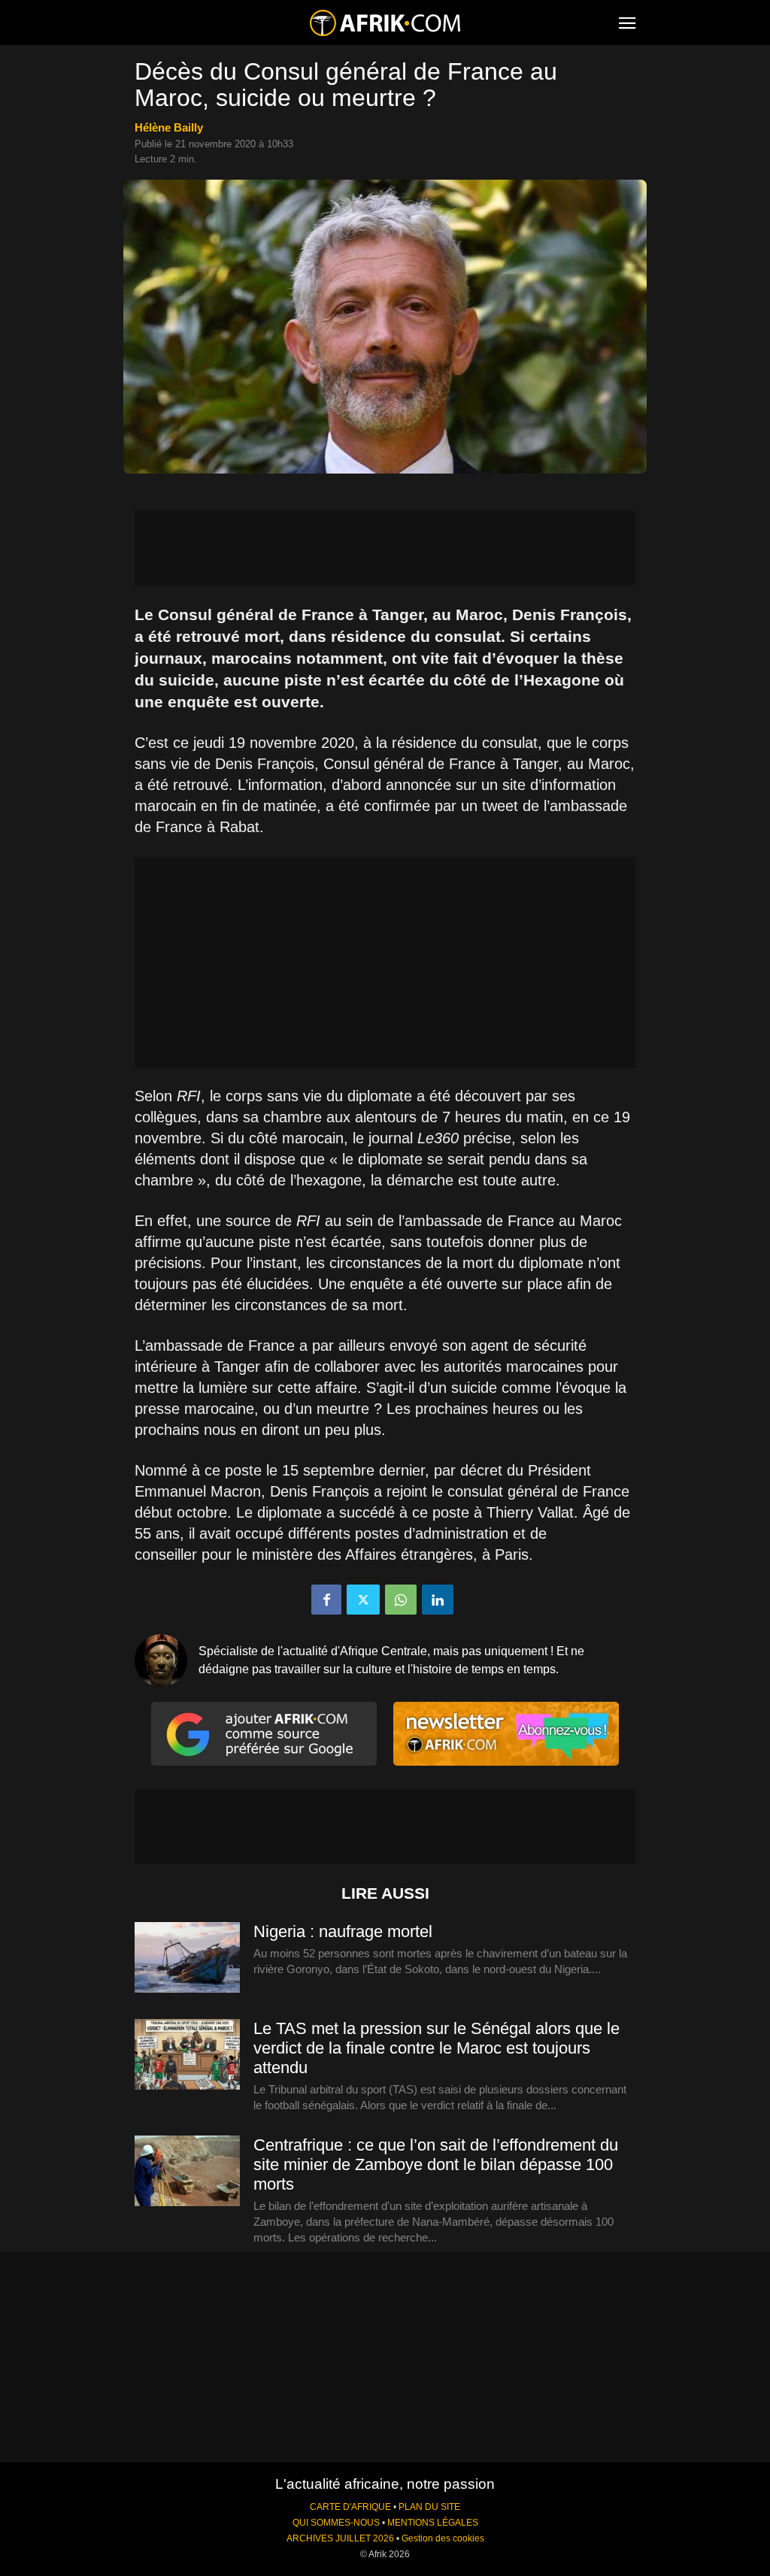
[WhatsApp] (401, 1600)
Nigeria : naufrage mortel (343, 1931)
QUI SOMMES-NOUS (336, 2523)
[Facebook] (326, 1600)
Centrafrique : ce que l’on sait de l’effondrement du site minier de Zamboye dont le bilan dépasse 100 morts (436, 2164)
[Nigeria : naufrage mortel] (187, 1958)
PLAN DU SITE (429, 2507)
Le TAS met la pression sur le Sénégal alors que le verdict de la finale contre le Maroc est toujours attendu (437, 2048)
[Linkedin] (438, 1600)
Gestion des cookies (443, 2538)
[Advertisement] (385, 548)
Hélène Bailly (169, 127)
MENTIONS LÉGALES (433, 2523)
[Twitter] (363, 1600)
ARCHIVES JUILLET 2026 (340, 2538)
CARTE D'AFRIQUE (350, 2507)
